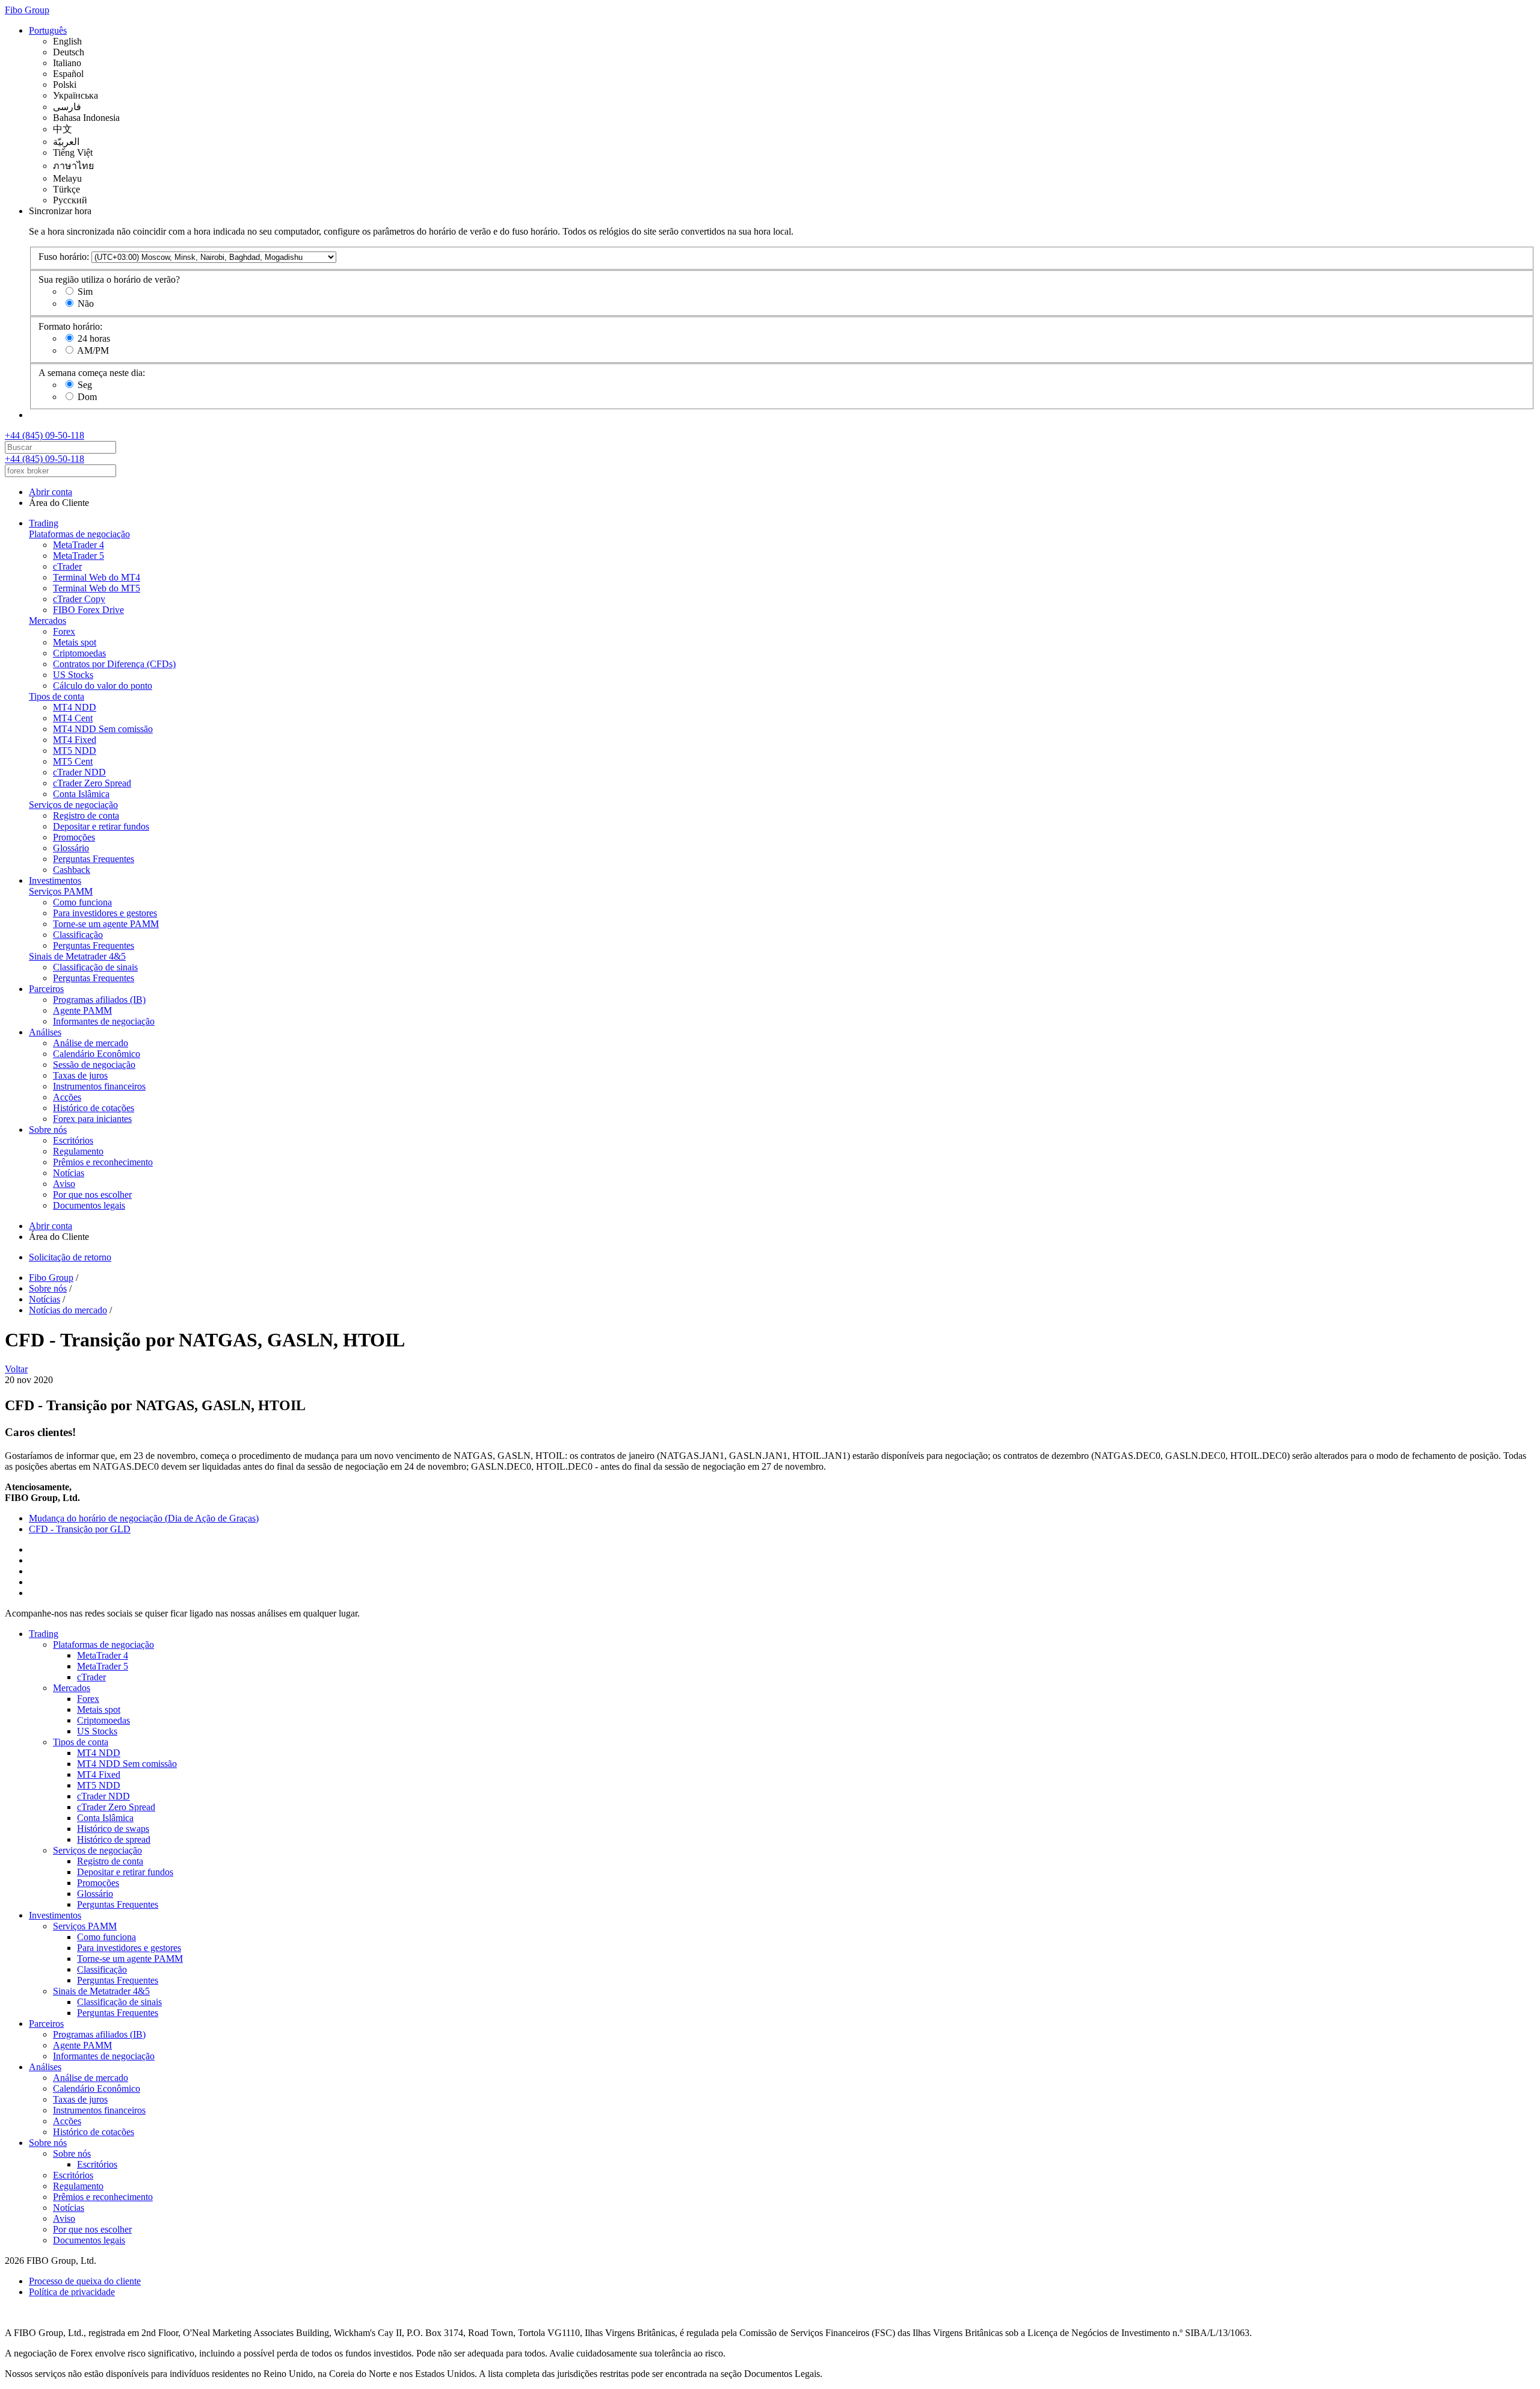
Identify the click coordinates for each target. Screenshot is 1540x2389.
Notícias (69, 1173)
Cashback (72, 870)
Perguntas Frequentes (94, 859)
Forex (64, 631)
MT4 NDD (75, 707)
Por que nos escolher (92, 1194)
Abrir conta (51, 492)
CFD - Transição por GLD (80, 1529)
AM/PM (93, 350)
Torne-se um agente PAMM (106, 924)
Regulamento (78, 1151)
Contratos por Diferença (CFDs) (114, 664)
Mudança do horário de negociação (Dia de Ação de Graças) (144, 1518)
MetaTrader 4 (79, 545)
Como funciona (82, 902)
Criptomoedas (79, 653)
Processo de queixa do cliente (85, 2281)
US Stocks (73, 675)
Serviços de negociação (73, 805)
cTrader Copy (79, 599)
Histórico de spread (114, 1839)
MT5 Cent (73, 761)
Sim (85, 291)
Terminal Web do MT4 (97, 577)
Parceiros (46, 989)
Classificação (78, 935)
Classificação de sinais (95, 967)
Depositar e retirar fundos (101, 826)
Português (48, 30)
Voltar (16, 1369)
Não (86, 304)
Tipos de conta (57, 696)
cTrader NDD (79, 772)
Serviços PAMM (61, 891)
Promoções (74, 837)
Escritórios (73, 1140)
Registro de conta (86, 815)
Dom (87, 397)
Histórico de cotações (94, 1108)
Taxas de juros (80, 1075)
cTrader (67, 566)
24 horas (94, 338)
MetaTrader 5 (79, 556)
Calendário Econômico (97, 1054)
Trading (44, 523)
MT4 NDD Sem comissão (103, 729)
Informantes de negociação (104, 1021)
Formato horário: (70, 326)
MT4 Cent (73, 718)
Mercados (48, 621)
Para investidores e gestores (105, 913)
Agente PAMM (82, 1010)
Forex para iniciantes (92, 1119)
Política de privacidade (72, 2292)
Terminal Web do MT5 (97, 588)
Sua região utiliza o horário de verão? (109, 279)
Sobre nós (48, 1130)
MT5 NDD (75, 751)
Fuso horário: (64, 257)
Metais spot (75, 642)
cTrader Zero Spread (92, 783)
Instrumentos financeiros (99, 1086)
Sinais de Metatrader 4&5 (77, 956)
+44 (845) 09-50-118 (45, 435)
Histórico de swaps (113, 1829)
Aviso (64, 1184)
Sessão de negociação (94, 1065)
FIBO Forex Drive (88, 610)
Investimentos (55, 880)
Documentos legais (89, 1205)
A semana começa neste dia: (92, 373)
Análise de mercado (91, 1043)
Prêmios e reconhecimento (103, 1162)
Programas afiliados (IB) (99, 1000)
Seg (85, 385)
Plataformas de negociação (79, 534)
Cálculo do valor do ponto (103, 686)
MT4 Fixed (75, 740)
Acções (67, 1097)
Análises (45, 1032)
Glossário (71, 848)
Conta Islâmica (81, 794)
